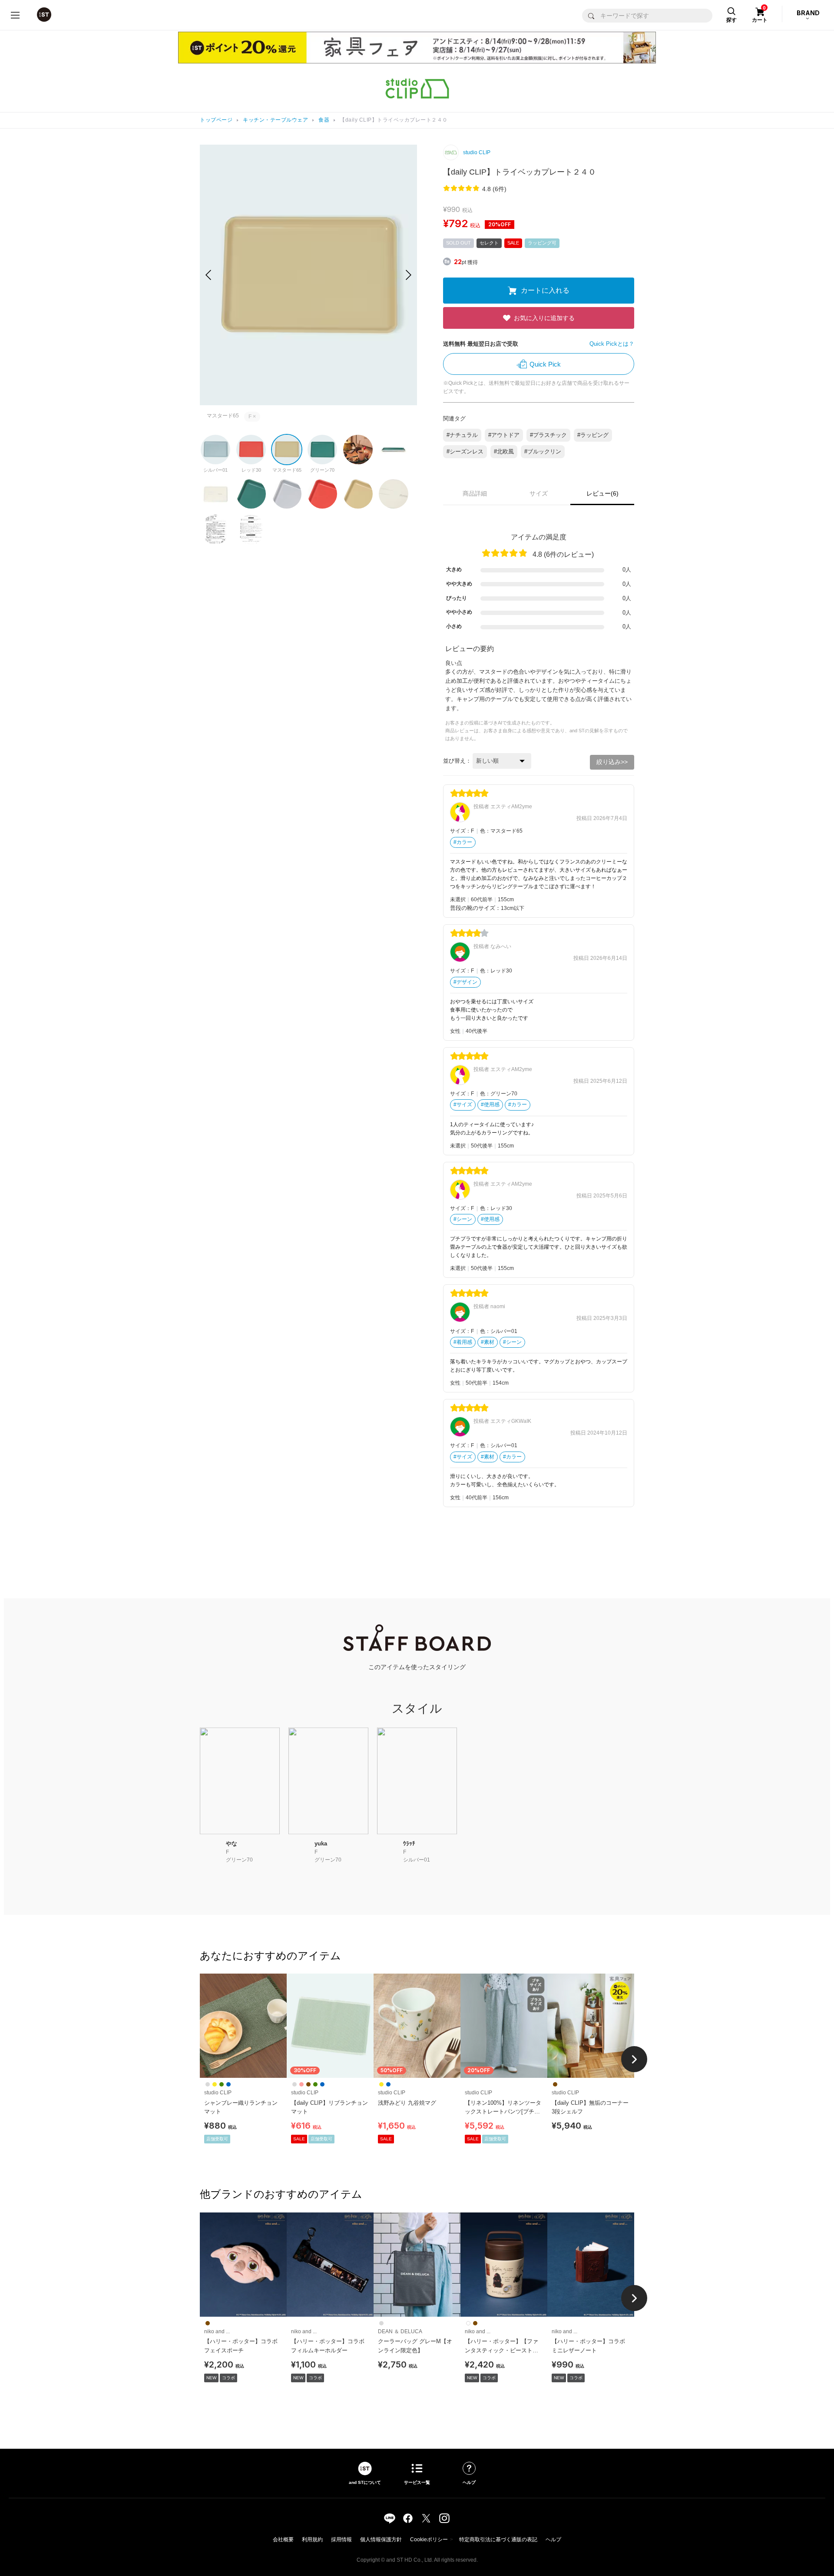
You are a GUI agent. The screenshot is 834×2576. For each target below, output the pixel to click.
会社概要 (283, 2540)
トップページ (216, 120)
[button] (409, 275)
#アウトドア (504, 435)
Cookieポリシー (429, 2540)
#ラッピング (593, 435)
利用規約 (312, 2540)
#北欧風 (504, 451)
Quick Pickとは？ (612, 344)
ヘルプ (553, 2540)
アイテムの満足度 (539, 537)
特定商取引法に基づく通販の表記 (498, 2540)
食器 (324, 120)
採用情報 (341, 2540)
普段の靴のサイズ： (475, 908)
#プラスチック (548, 435)
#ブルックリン (543, 451)
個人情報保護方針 (381, 2540)
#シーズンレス (465, 451)
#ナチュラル (462, 435)
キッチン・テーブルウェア (275, 120)
